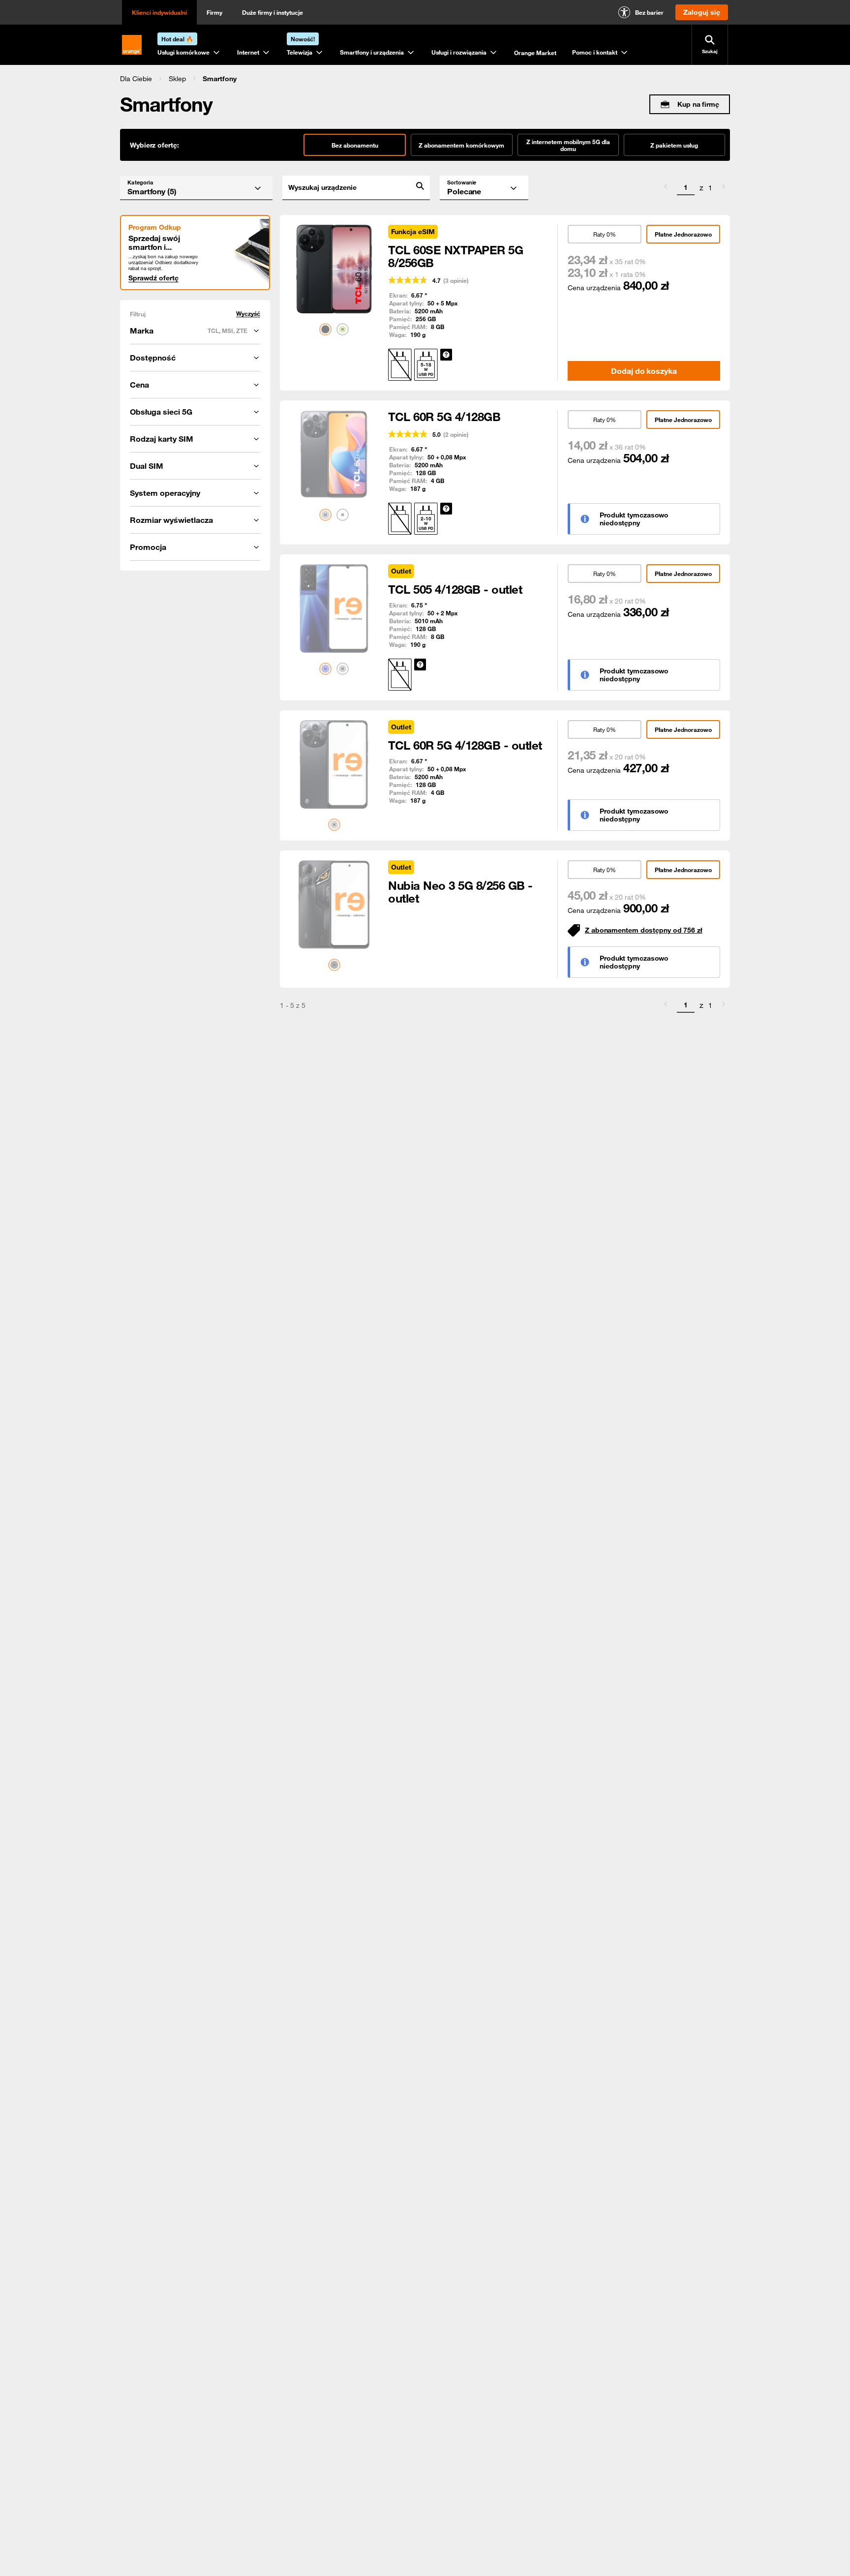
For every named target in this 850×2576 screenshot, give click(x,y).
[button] (136, 79)
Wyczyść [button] (248, 314)
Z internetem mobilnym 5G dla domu (568, 145)
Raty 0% (605, 234)
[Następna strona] (724, 188)
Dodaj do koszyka (644, 371)
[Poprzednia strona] (666, 188)
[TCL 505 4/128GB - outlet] (334, 608)
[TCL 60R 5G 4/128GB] (334, 455)
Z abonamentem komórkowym (461, 145)
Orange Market (535, 53)
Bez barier (649, 12)
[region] (425, 78)
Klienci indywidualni (159, 12)
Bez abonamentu (355, 145)
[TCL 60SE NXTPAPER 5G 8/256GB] (334, 269)
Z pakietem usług (674, 145)
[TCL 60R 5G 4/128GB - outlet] (334, 764)
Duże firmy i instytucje (273, 12)
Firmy (214, 12)
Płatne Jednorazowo (683, 234)
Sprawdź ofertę (153, 278)
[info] (446, 355)
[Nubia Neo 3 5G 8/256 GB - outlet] (334, 905)
